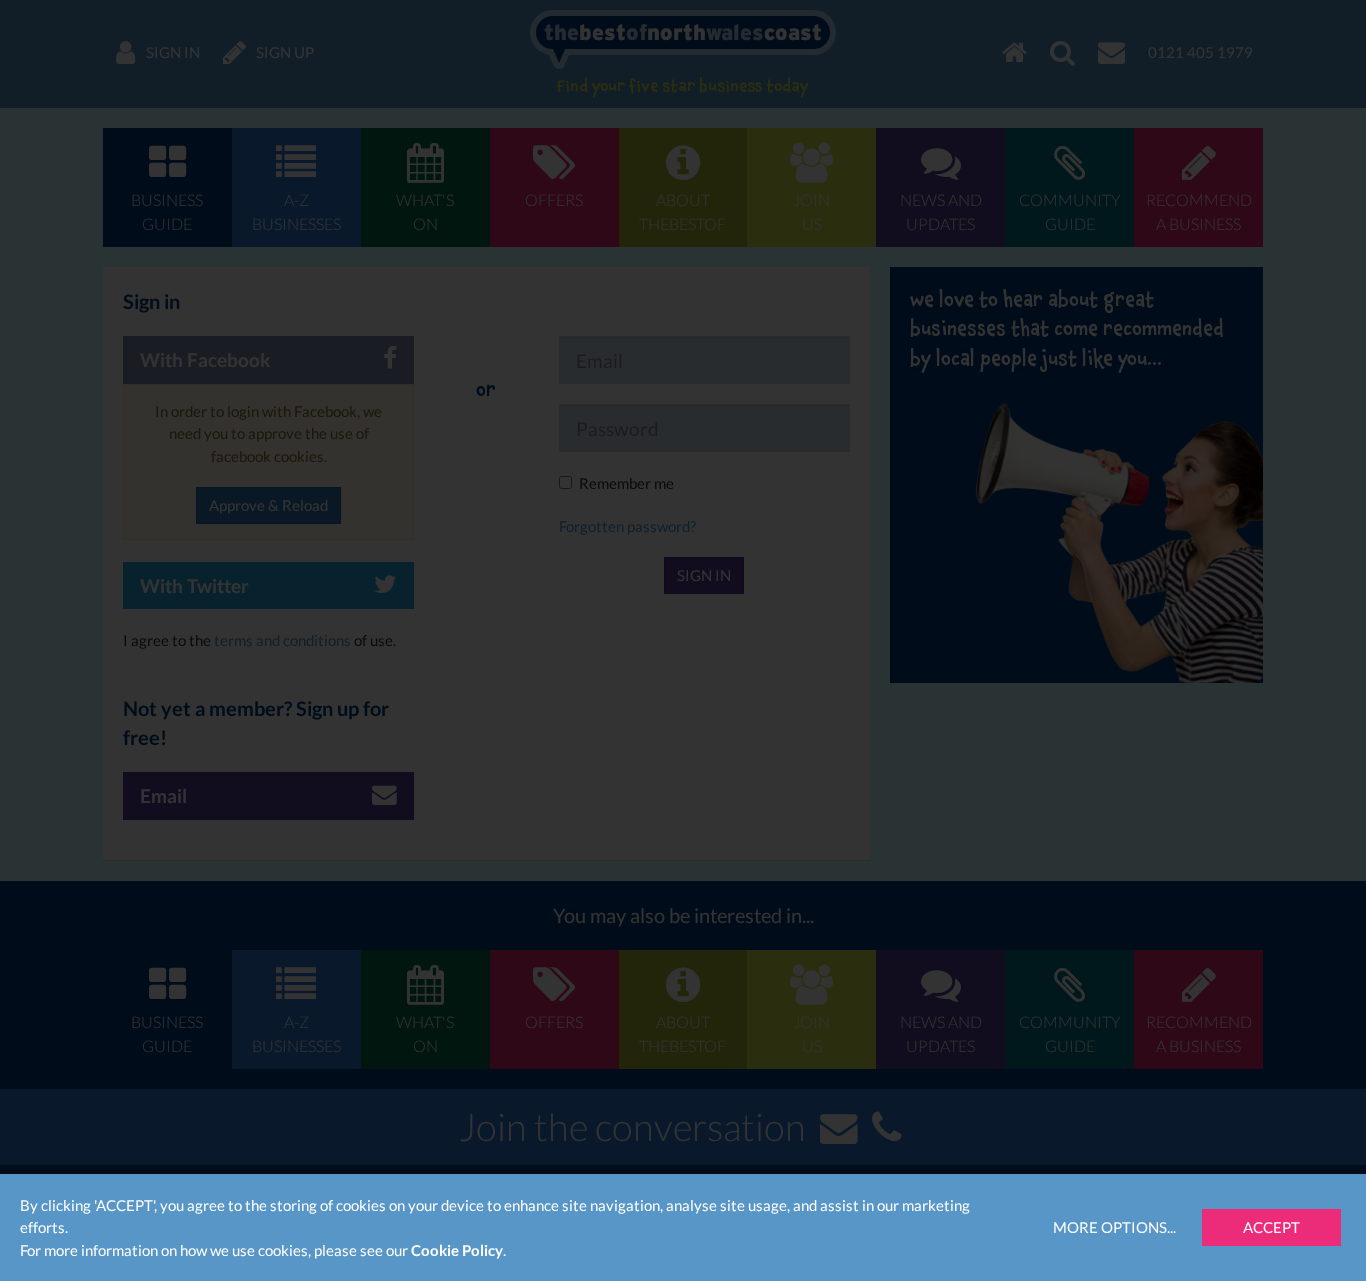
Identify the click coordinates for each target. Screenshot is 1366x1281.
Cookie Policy (457, 1250)
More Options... (1114, 1227)
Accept (1271, 1227)
